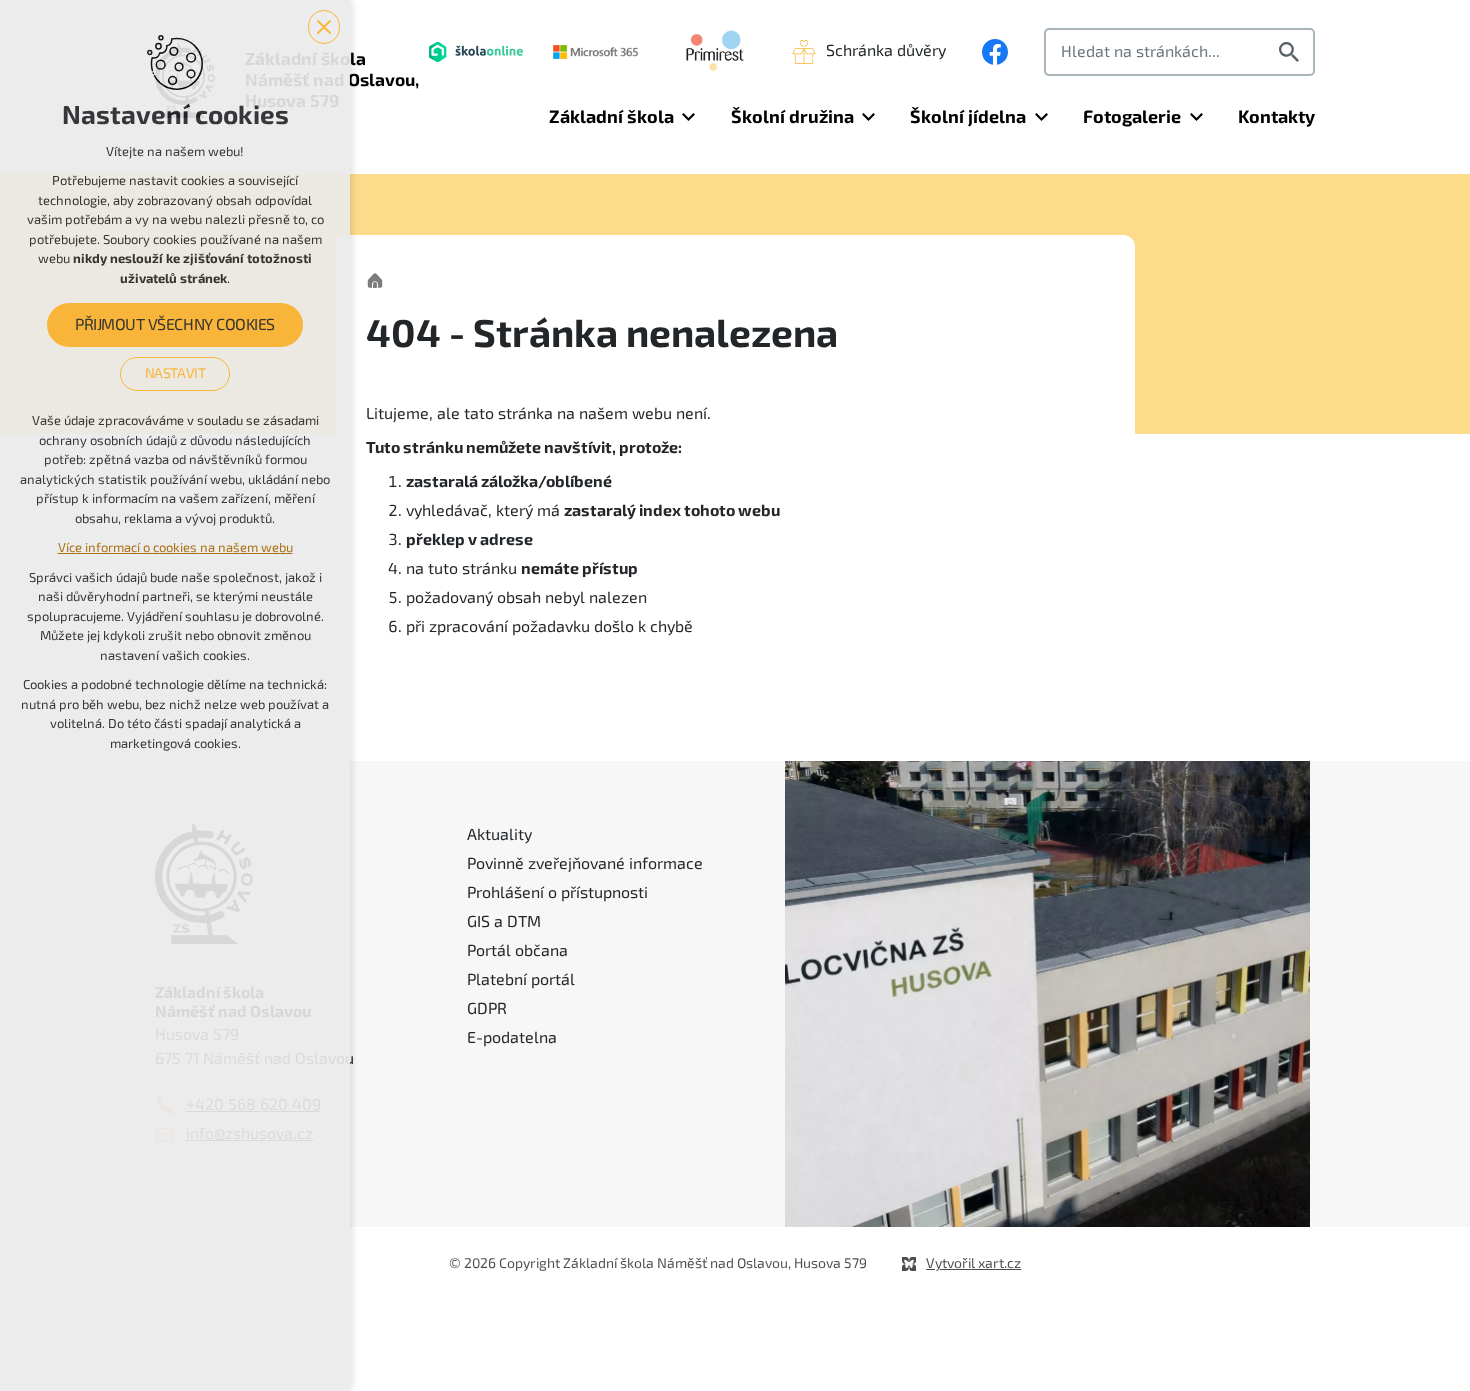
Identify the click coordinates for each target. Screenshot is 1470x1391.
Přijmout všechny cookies (174, 325)
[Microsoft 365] (595, 52)
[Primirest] (715, 52)
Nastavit (175, 373)
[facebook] (995, 52)
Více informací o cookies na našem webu (175, 547)
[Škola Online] (476, 52)
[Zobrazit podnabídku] (689, 117)
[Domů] (380, 278)
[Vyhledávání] (1179, 52)
